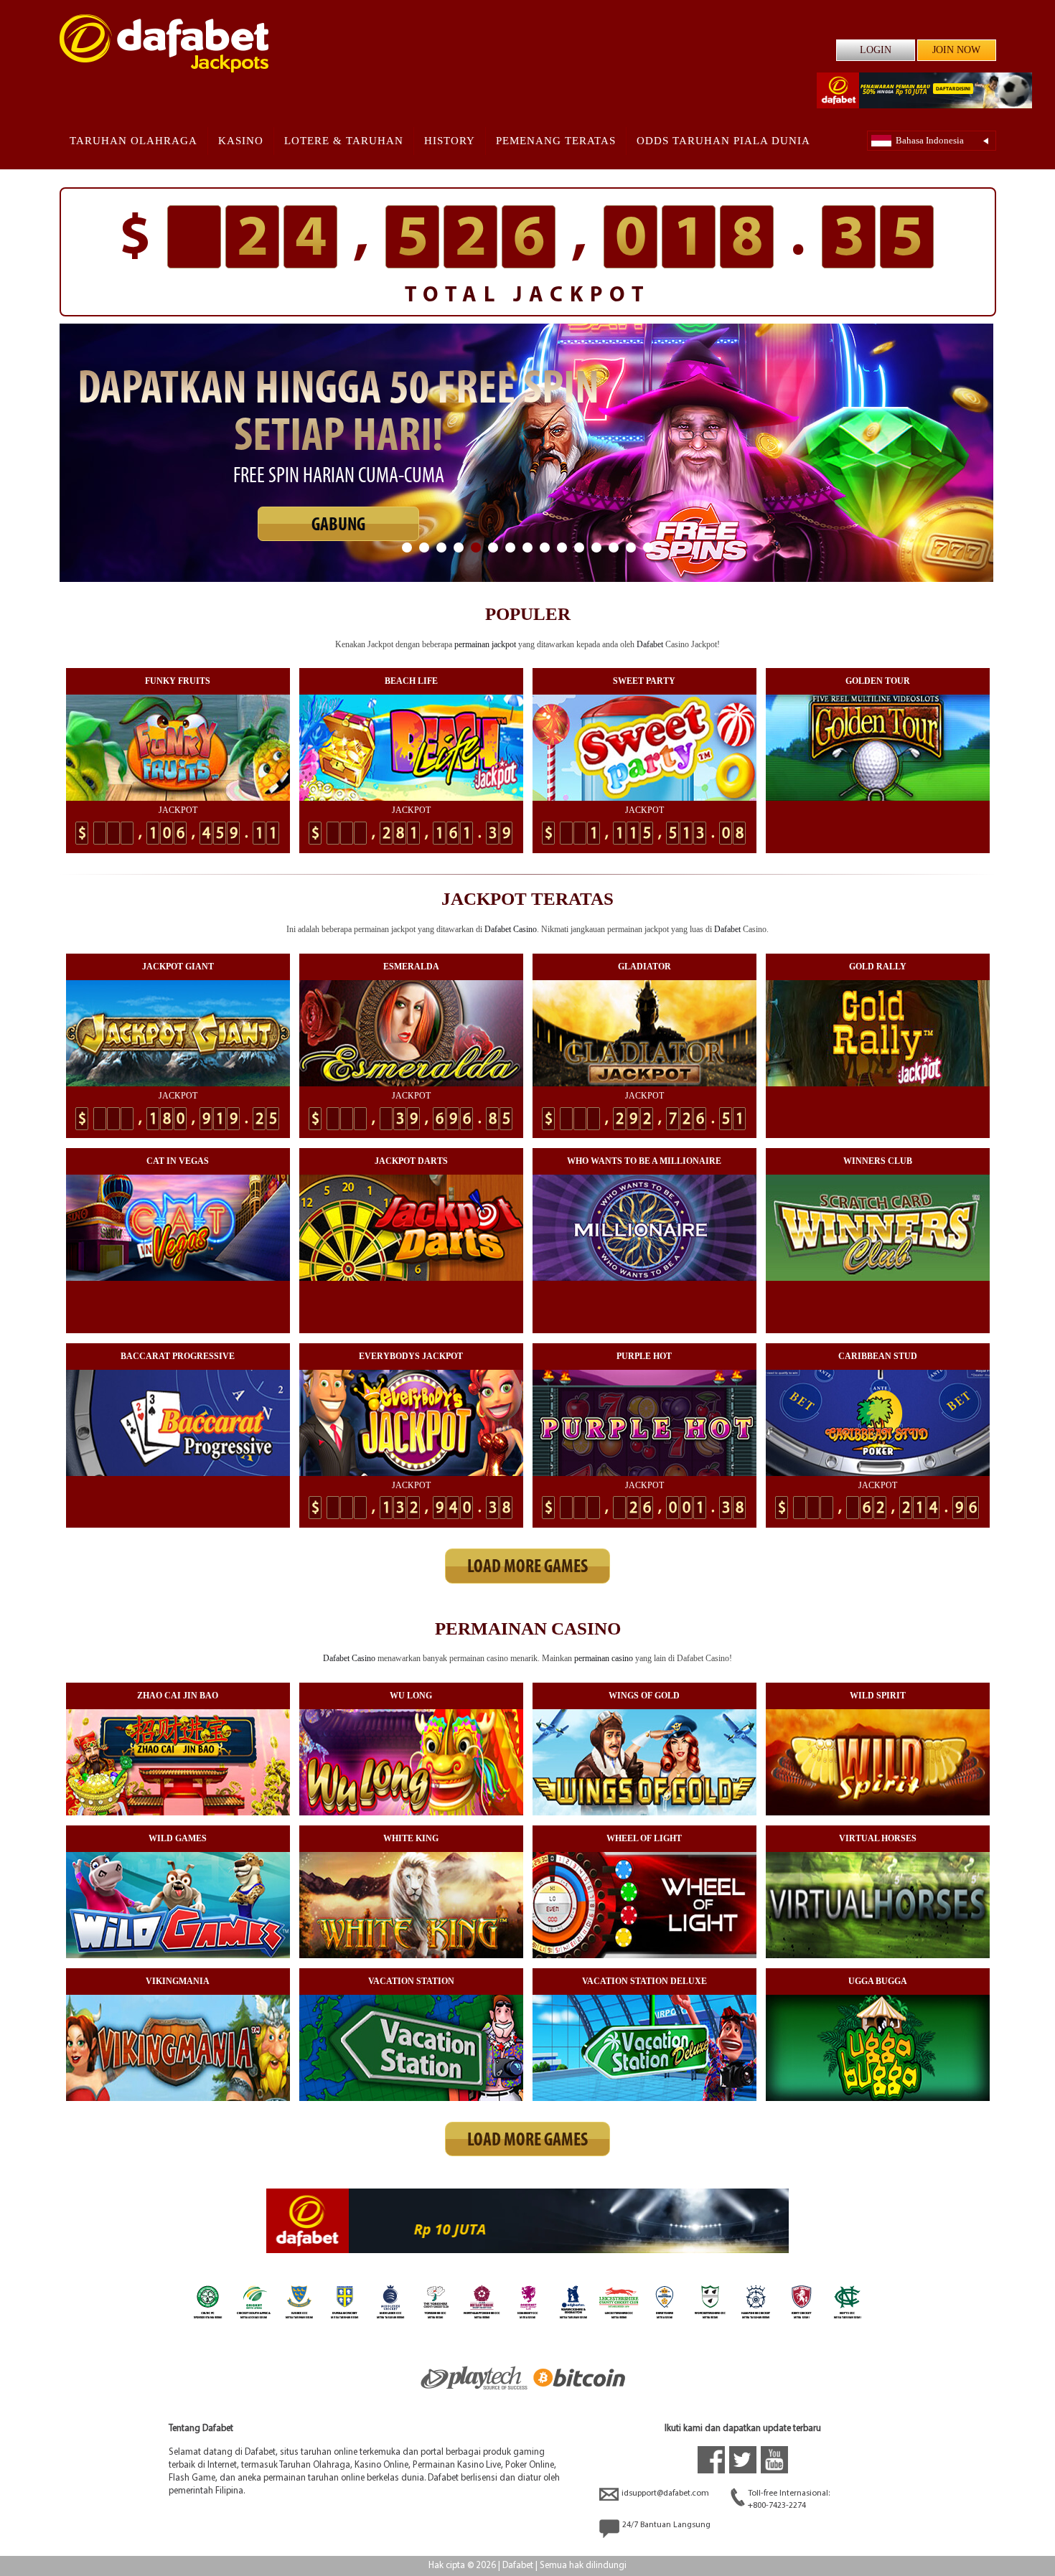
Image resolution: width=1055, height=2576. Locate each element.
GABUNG (338, 517)
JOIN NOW (956, 50)
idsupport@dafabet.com (665, 2493)
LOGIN (876, 50)
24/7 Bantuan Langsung (666, 2525)
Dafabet (650, 644)
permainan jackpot (485, 644)
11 (579, 547)
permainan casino (604, 1658)
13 (614, 547)
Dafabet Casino (511, 929)
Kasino (241, 141)
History (450, 141)
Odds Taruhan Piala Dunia (723, 141)
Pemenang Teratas (556, 141)
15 (648, 547)
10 (562, 547)
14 (631, 547)
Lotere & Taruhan (344, 141)
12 (596, 547)
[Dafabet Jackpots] (164, 43)
